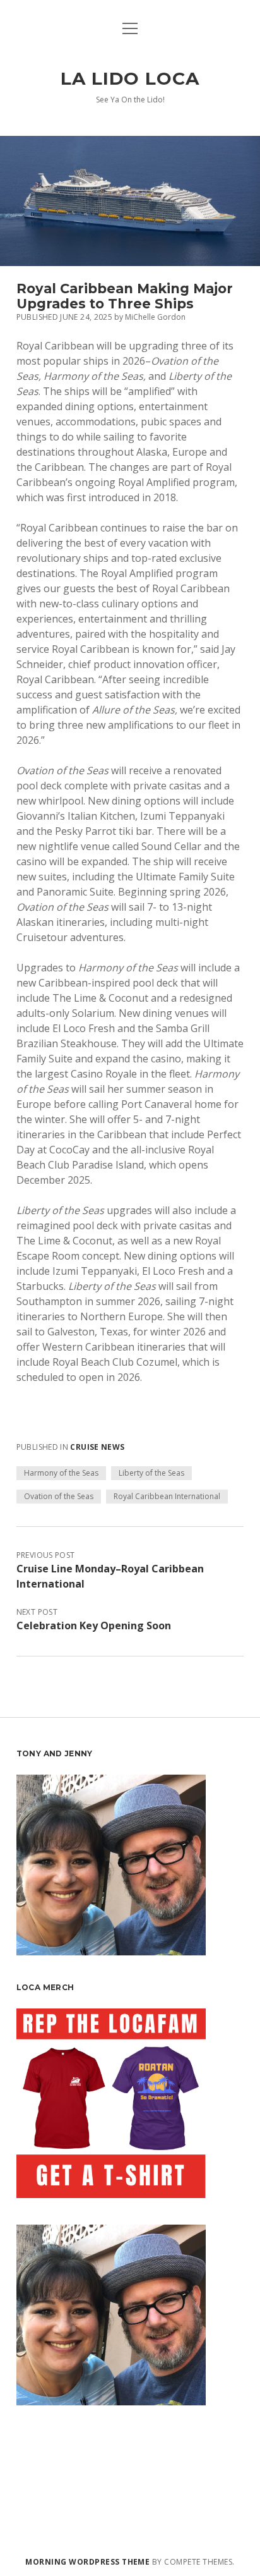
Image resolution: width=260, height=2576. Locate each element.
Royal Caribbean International (167, 1496)
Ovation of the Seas (59, 1496)
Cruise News (97, 1447)
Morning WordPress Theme (87, 2562)
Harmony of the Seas (61, 1473)
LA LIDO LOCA (130, 78)
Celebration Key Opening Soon (94, 1625)
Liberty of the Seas (151, 1473)
